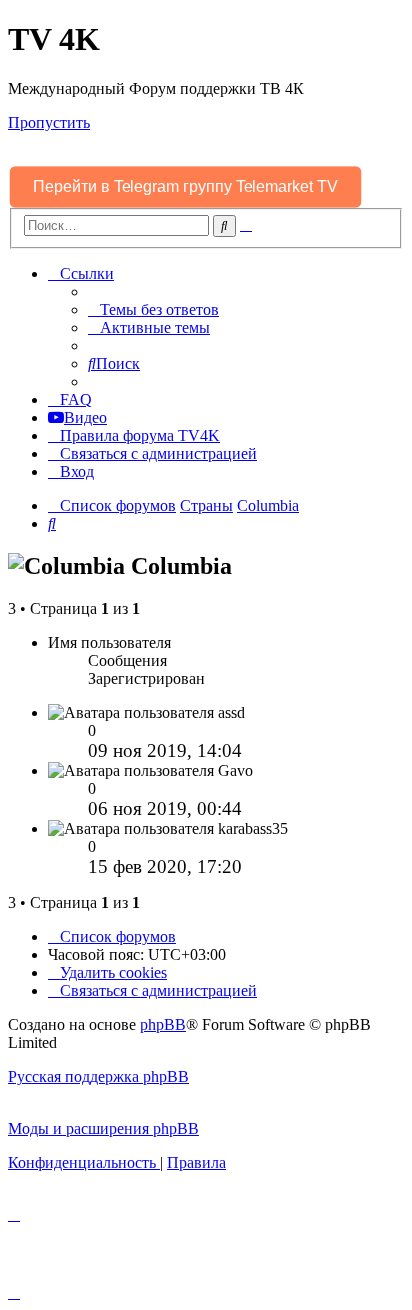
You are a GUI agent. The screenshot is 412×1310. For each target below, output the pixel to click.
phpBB (163, 1024)
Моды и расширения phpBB (103, 1128)
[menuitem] (153, 309)
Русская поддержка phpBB (98, 1076)
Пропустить (49, 122)
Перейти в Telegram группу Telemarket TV (186, 186)
